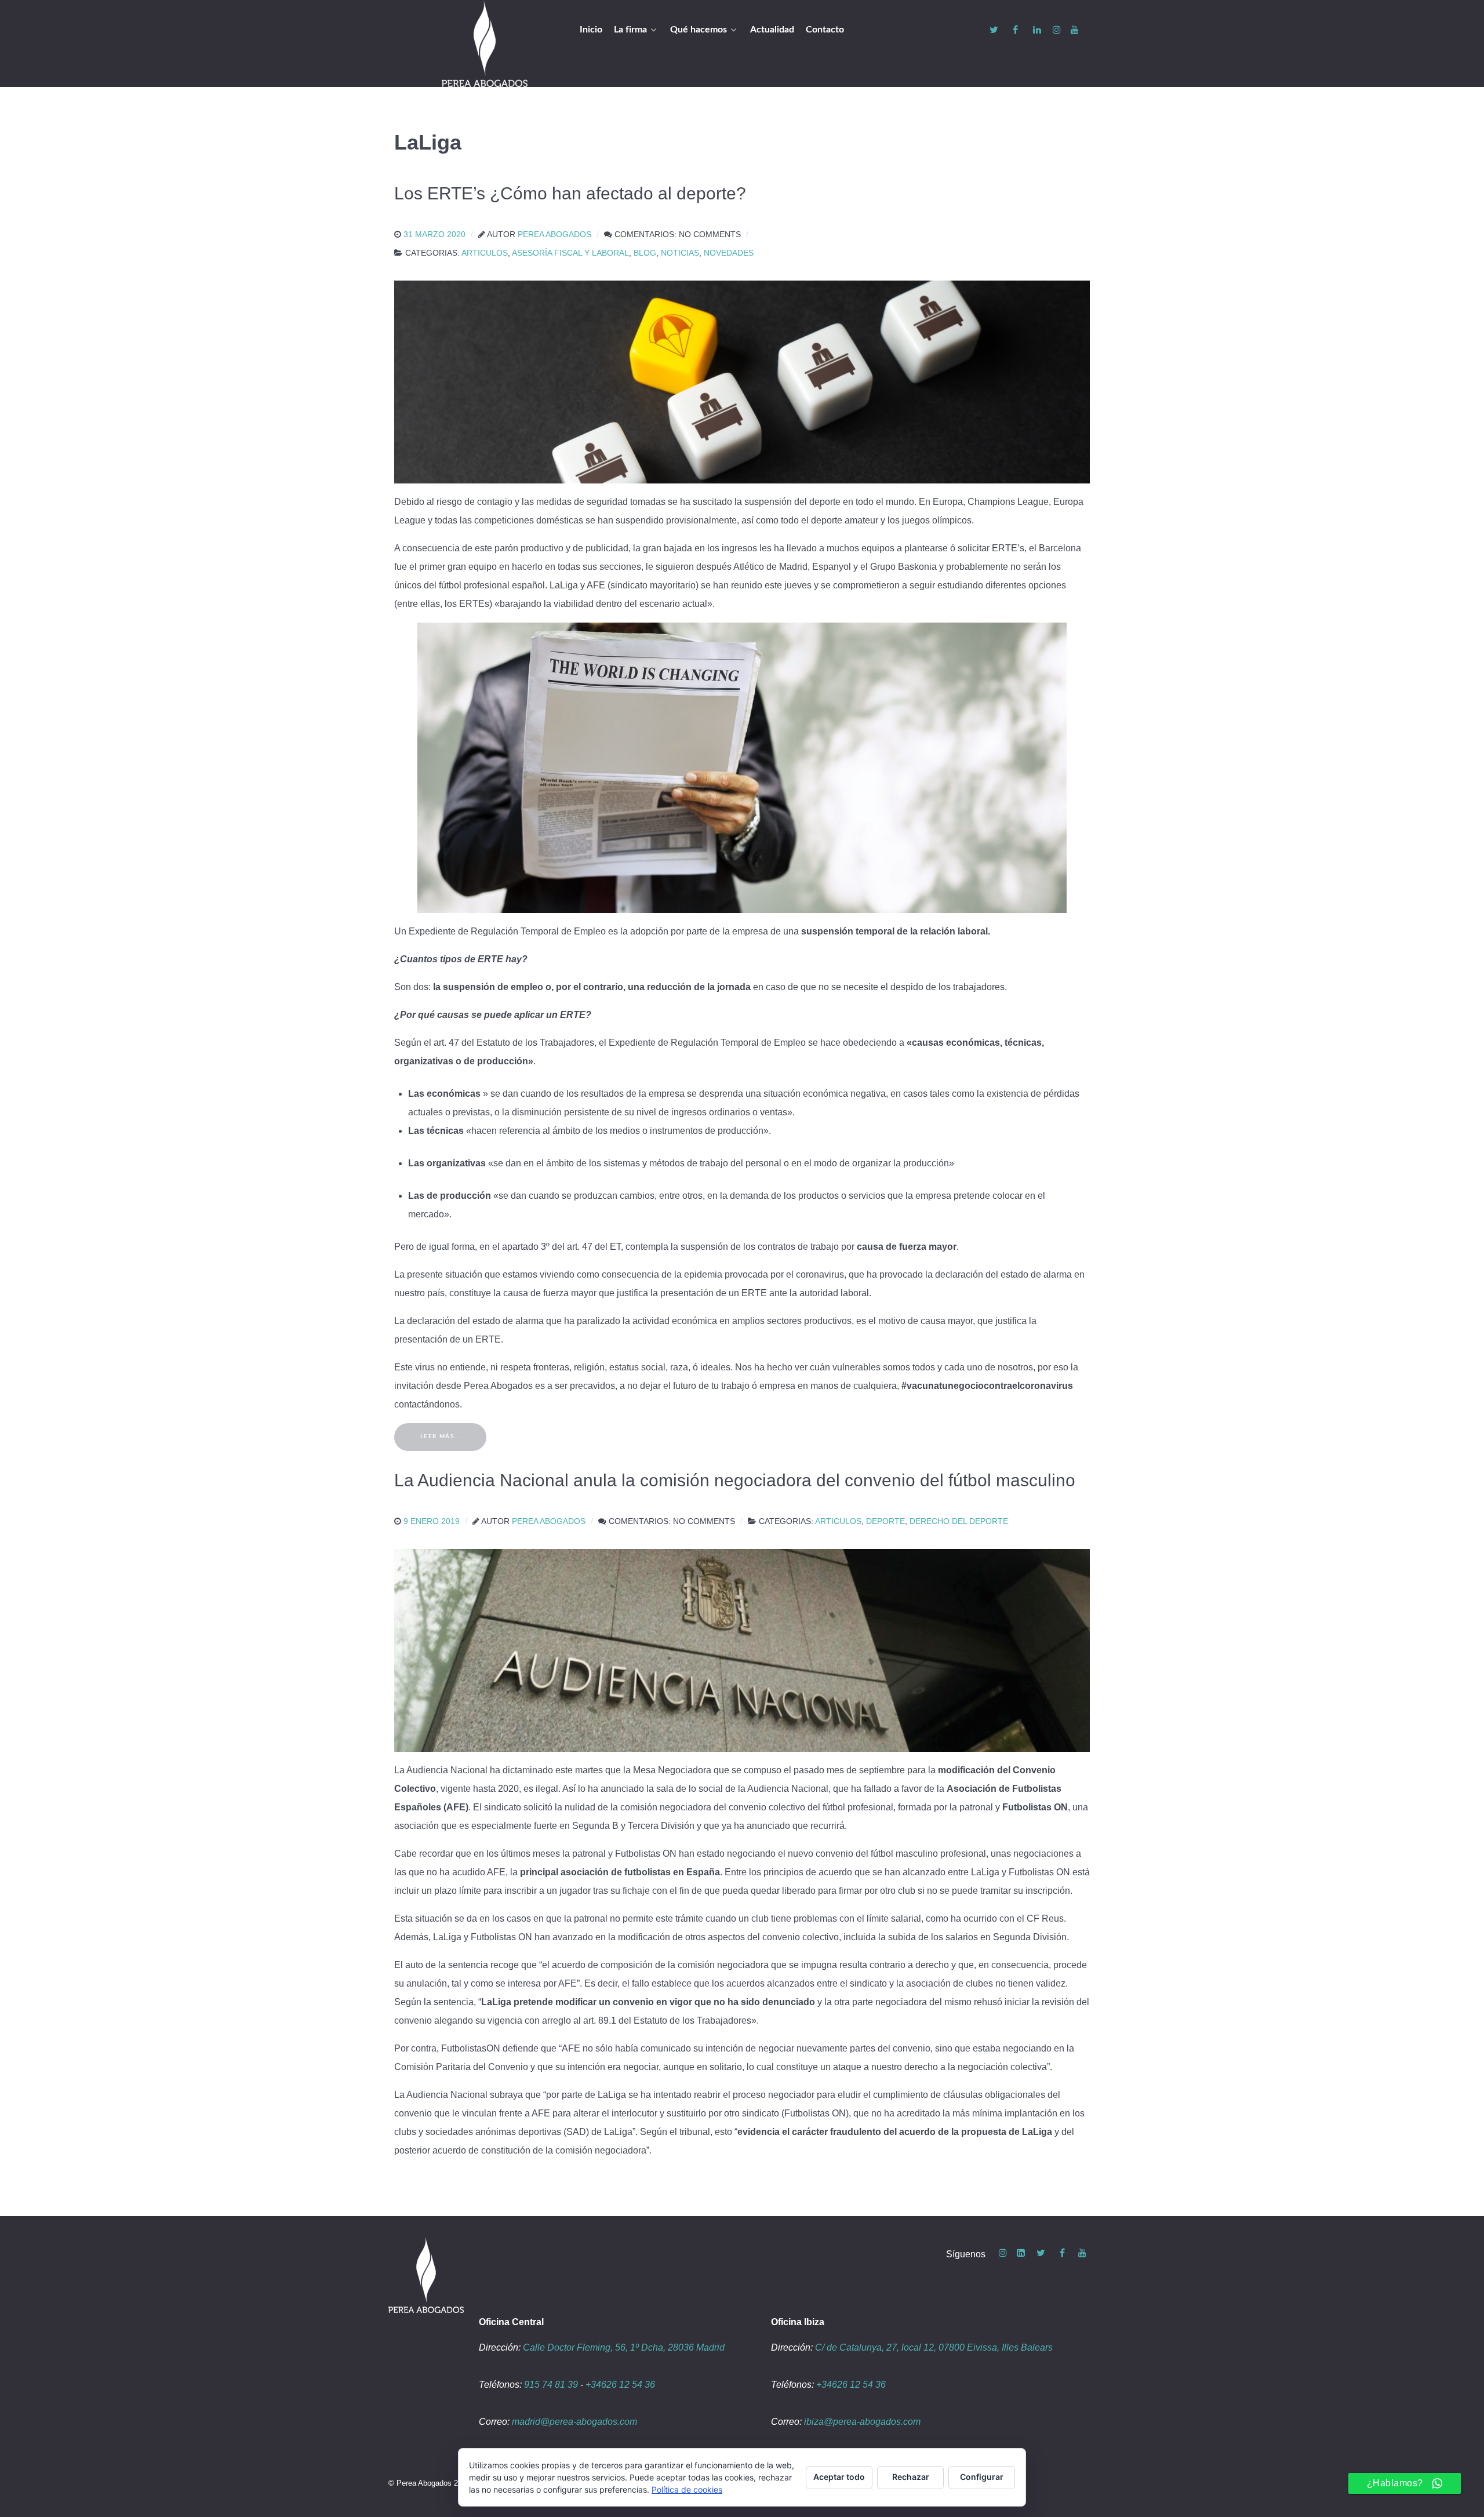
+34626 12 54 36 (620, 2385)
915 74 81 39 (551, 2385)
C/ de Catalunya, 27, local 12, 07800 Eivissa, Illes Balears (934, 2347)
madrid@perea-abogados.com (574, 2422)
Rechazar (911, 2477)
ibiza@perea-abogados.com (862, 2422)
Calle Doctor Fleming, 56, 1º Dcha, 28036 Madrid (624, 2347)
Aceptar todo (839, 2477)
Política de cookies (687, 2489)
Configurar (982, 2477)
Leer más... (441, 1436)
